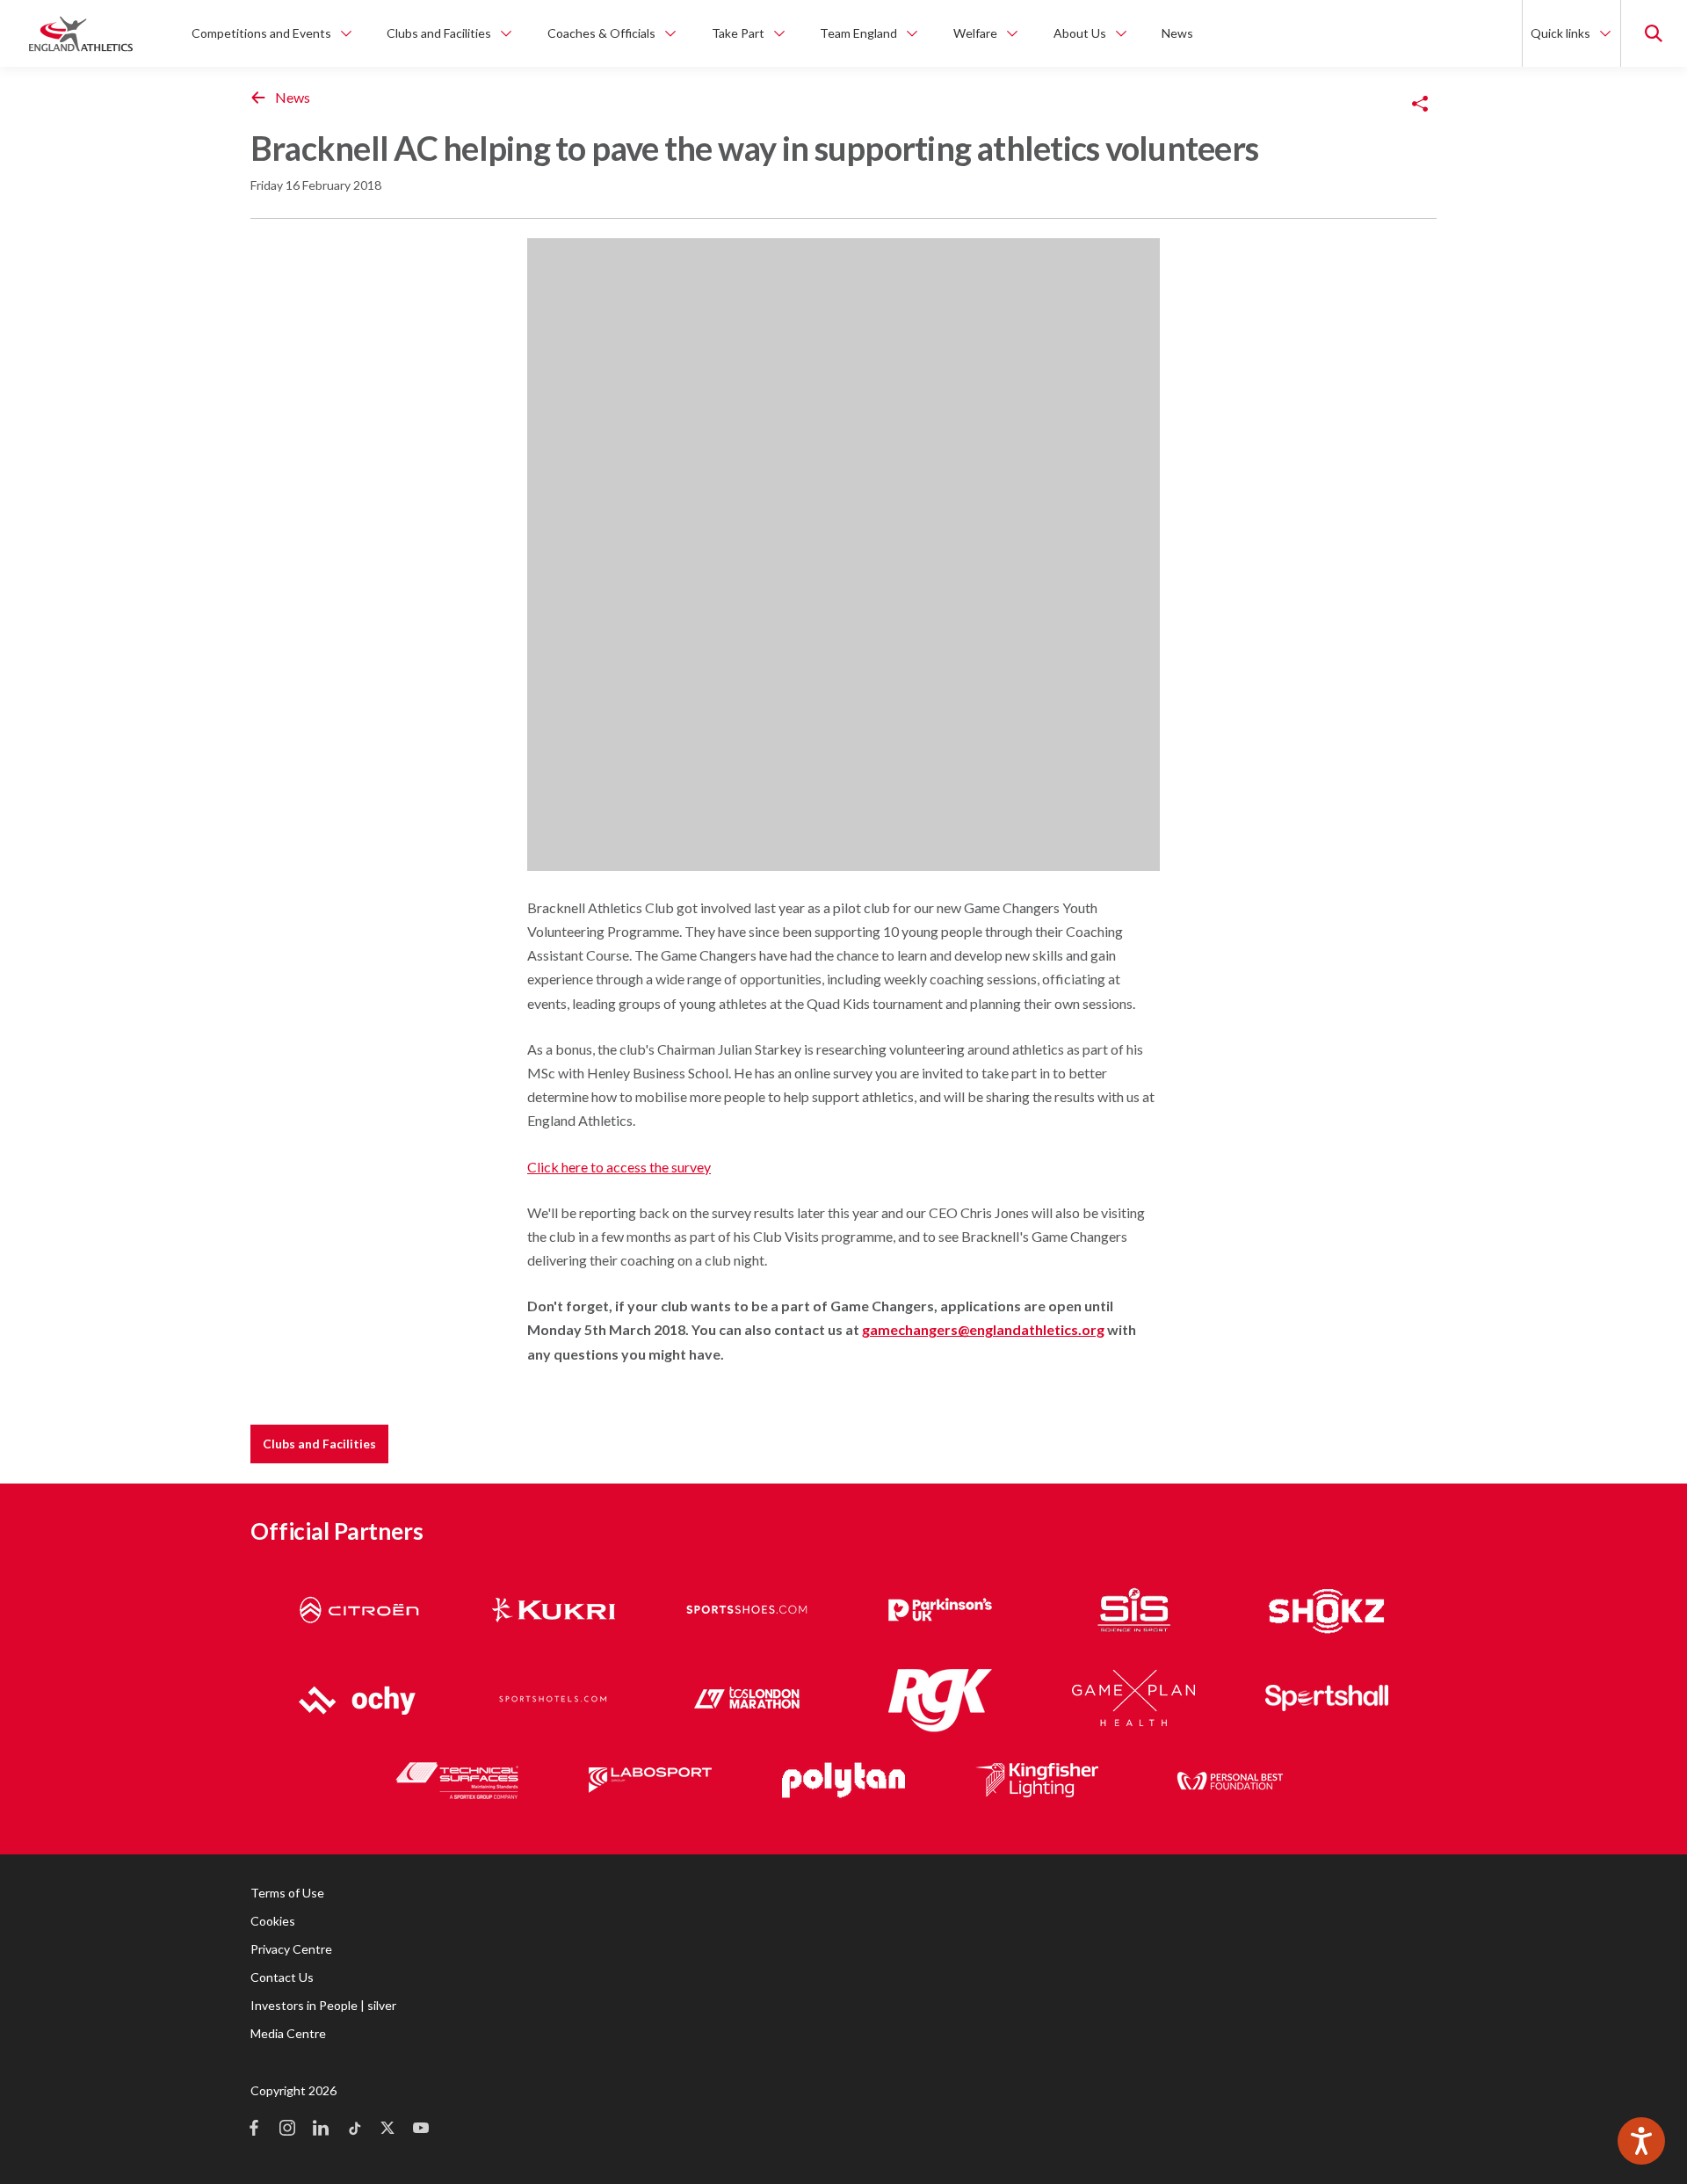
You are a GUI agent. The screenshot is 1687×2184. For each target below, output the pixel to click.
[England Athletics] (81, 33)
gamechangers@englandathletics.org (983, 1329)
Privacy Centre (291, 1949)
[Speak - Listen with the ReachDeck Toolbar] (1641, 2141)
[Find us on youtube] (421, 2130)
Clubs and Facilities (319, 1444)
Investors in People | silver (323, 2005)
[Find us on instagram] (287, 2130)
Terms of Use (287, 1893)
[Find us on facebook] (254, 2130)
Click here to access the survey (619, 1167)
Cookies (273, 1921)
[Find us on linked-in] (321, 2130)
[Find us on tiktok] (354, 2130)
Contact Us (282, 1977)
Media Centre (288, 2033)
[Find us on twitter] (387, 2130)
